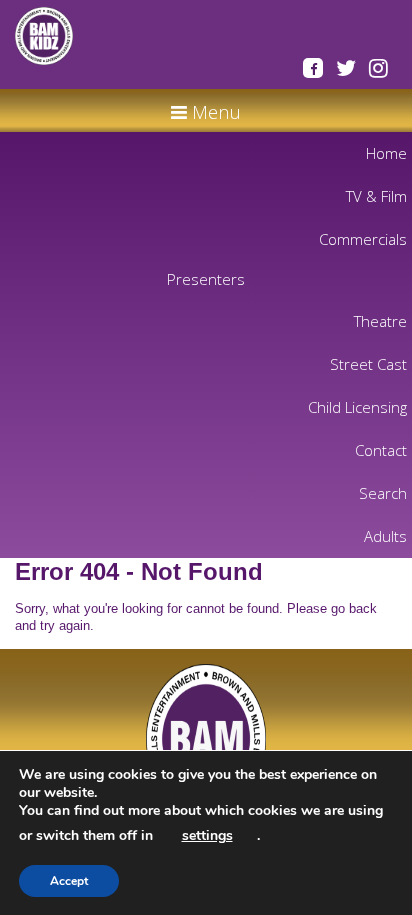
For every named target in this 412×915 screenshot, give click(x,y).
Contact (381, 450)
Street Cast (368, 364)
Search (383, 493)
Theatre (380, 321)
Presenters (206, 279)
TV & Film (376, 196)
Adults (385, 536)
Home (386, 153)
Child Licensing (357, 407)
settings (207, 835)
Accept (69, 881)
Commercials (363, 239)
